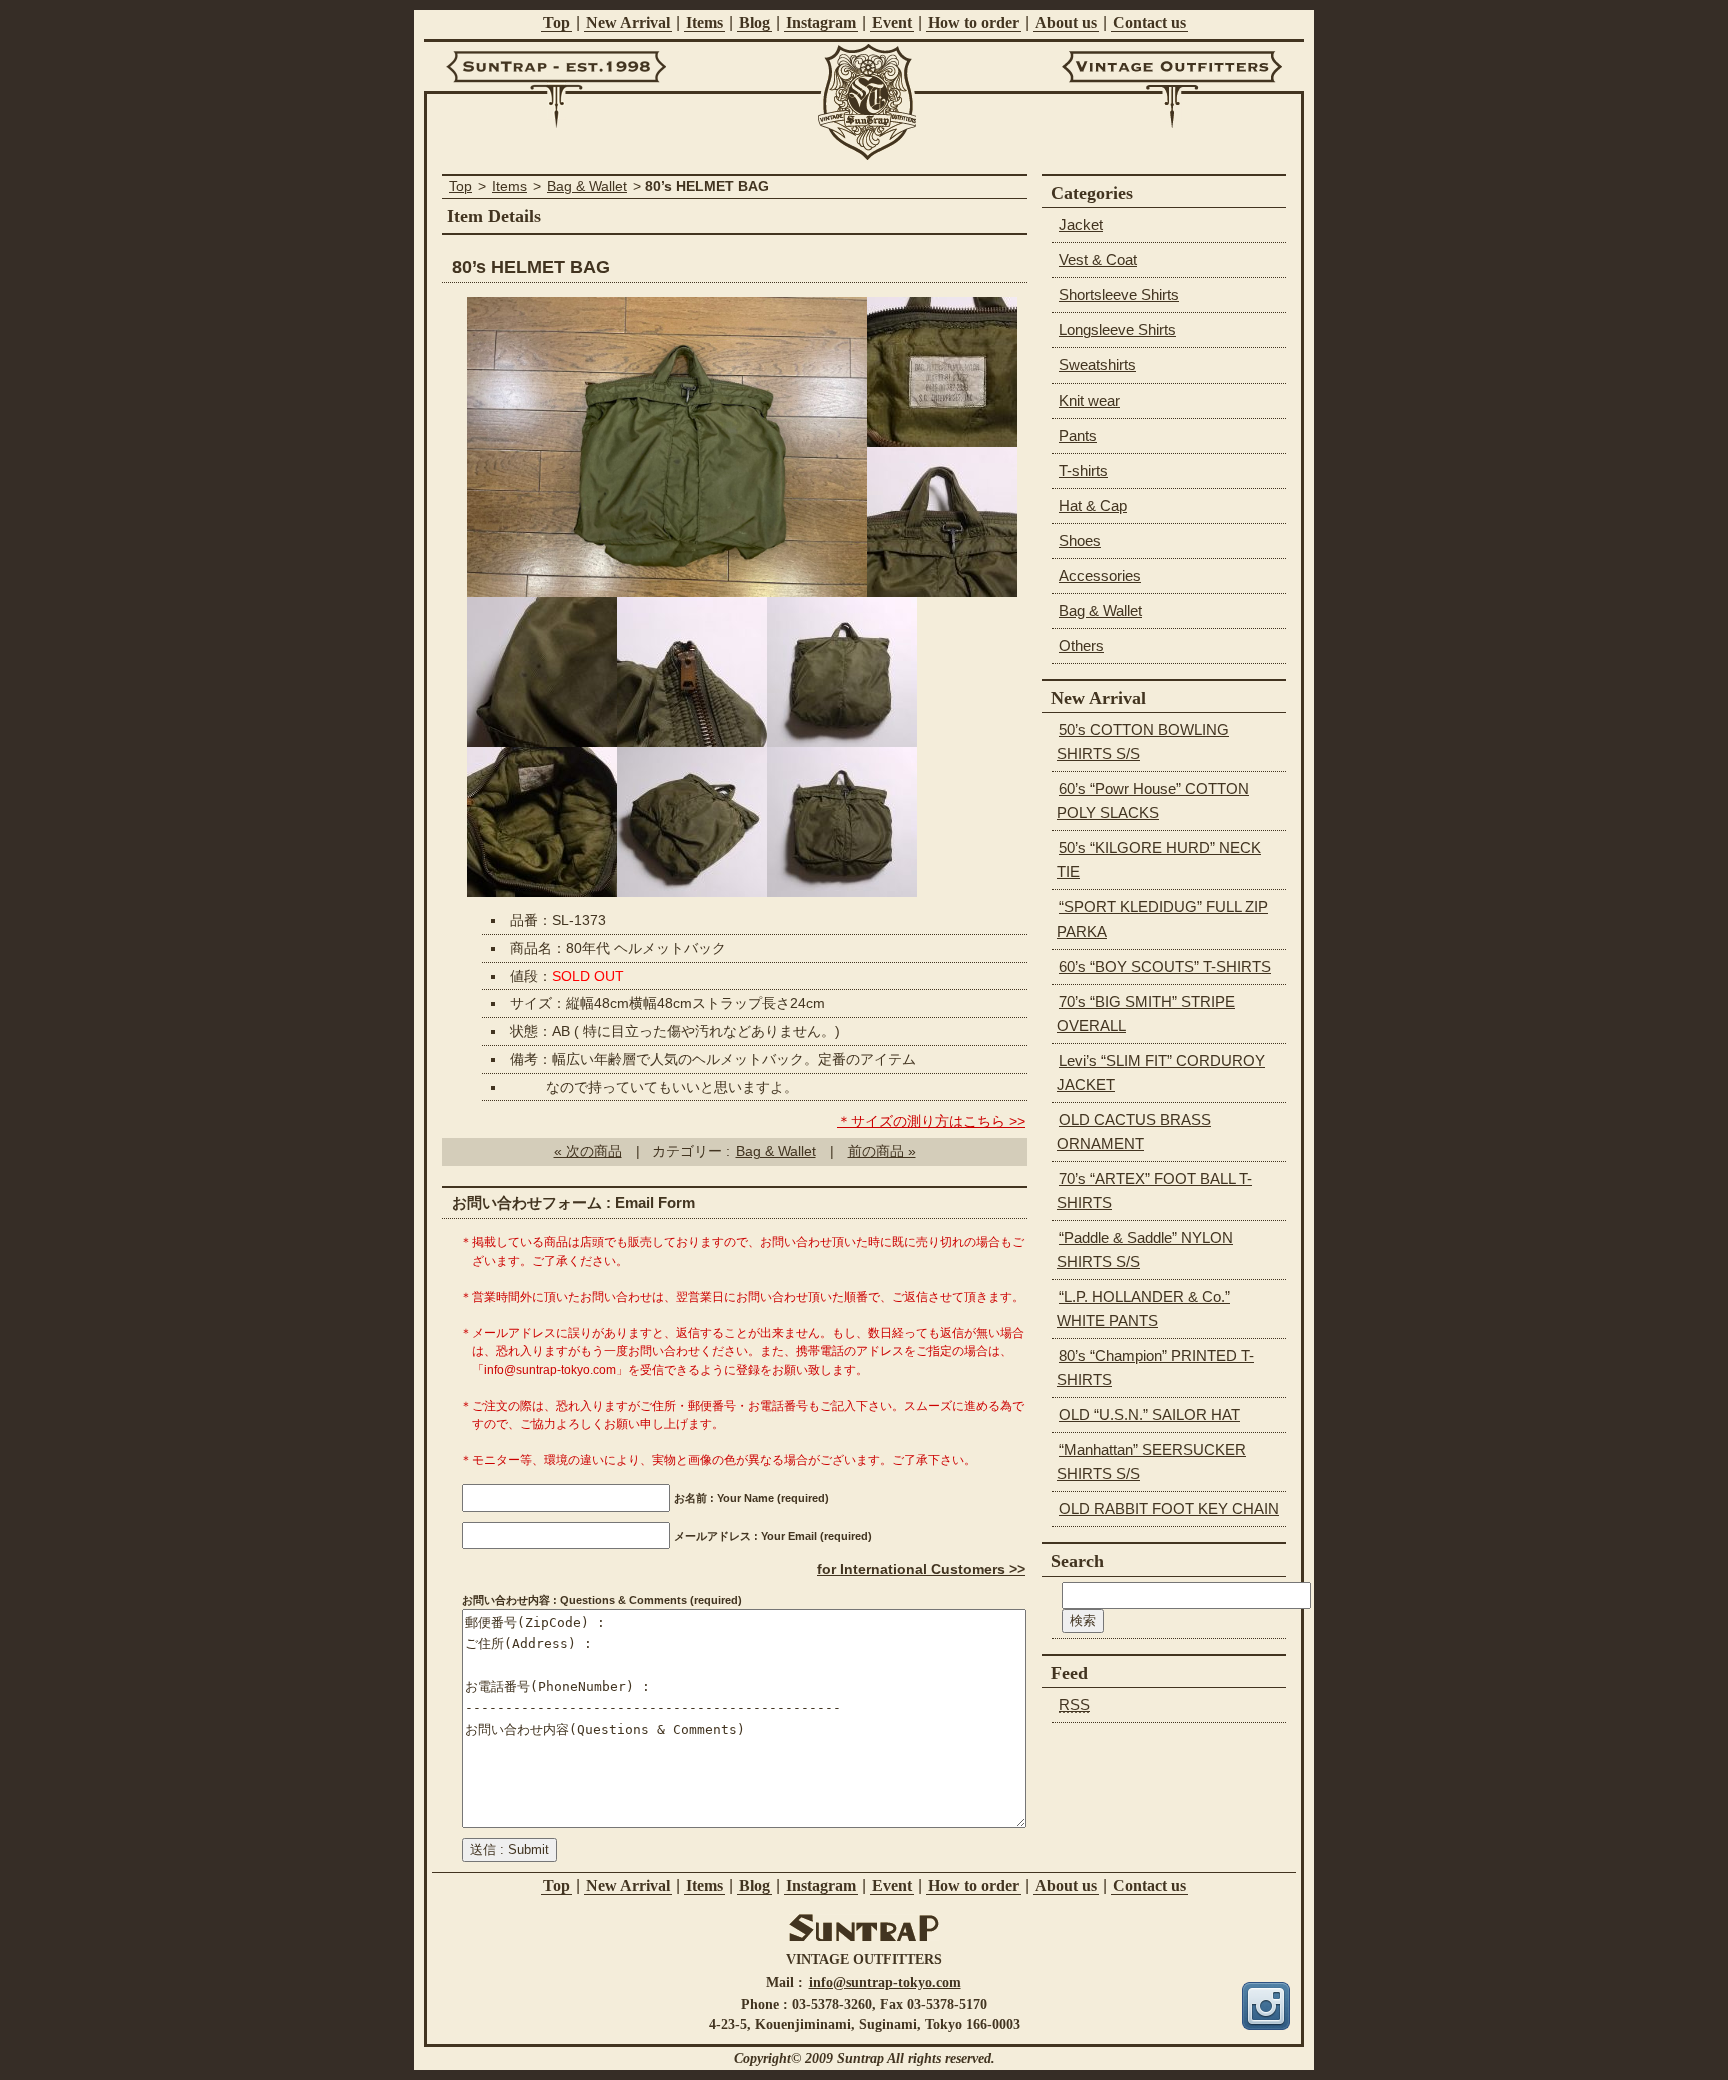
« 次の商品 (588, 1151)
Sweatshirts (1097, 364)
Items (704, 22)
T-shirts (1083, 470)
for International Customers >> (921, 1569)
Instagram (821, 22)
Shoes (1080, 540)
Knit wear (1089, 400)
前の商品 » (882, 1151)
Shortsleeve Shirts (1119, 294)
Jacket (1081, 224)
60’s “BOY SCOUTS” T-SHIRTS (1165, 966)
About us (1066, 22)
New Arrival (628, 22)
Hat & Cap (1093, 505)
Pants (1078, 435)
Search (1077, 1561)
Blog (754, 22)
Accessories (1100, 575)
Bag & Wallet (587, 186)
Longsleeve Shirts (1117, 329)
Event (892, 22)
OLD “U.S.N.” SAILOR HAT (1149, 1414)
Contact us (1149, 22)
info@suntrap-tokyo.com (885, 1982)
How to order (973, 22)
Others (1081, 645)
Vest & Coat (1098, 259)
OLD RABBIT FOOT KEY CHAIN (1169, 1508)
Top (556, 22)
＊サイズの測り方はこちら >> (931, 1121)
